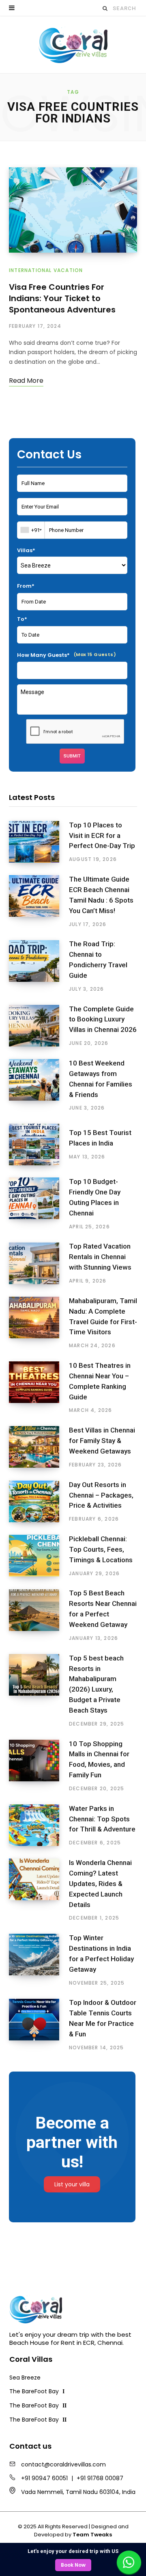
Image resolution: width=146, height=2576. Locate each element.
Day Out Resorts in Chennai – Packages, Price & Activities (101, 1495)
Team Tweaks (92, 2535)
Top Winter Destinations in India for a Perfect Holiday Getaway (101, 1953)
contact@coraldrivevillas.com (63, 2464)
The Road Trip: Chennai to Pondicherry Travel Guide (98, 959)
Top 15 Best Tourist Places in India (100, 1138)
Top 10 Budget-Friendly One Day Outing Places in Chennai (95, 1197)
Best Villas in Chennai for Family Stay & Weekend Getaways (102, 1441)
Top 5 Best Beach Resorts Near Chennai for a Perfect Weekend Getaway (103, 1609)
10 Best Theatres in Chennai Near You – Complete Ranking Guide (100, 1381)
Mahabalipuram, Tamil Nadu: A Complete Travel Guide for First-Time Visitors (103, 1316)
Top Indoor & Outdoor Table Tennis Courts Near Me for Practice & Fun (103, 2018)
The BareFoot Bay (37, 2391)
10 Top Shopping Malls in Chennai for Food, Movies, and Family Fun (99, 1759)
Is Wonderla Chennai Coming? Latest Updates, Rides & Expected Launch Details (100, 1883)
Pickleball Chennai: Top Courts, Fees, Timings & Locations (101, 1549)
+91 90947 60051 (44, 2478)
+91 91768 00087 (100, 2478)
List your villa (72, 2184)
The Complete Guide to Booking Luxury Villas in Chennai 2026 (103, 1019)
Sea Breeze (25, 2378)
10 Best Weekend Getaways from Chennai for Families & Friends (101, 1079)
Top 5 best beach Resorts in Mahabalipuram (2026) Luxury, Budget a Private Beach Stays (96, 1684)
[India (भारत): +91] (31, 530)
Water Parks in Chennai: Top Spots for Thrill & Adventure (102, 1819)
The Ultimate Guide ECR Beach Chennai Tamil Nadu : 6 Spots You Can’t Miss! (101, 895)
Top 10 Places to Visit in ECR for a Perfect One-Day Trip (102, 835)
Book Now (73, 2565)
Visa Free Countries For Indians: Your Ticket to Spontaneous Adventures (62, 298)
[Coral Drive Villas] (73, 45)
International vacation (46, 270)
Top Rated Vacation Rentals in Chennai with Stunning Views (100, 1257)
